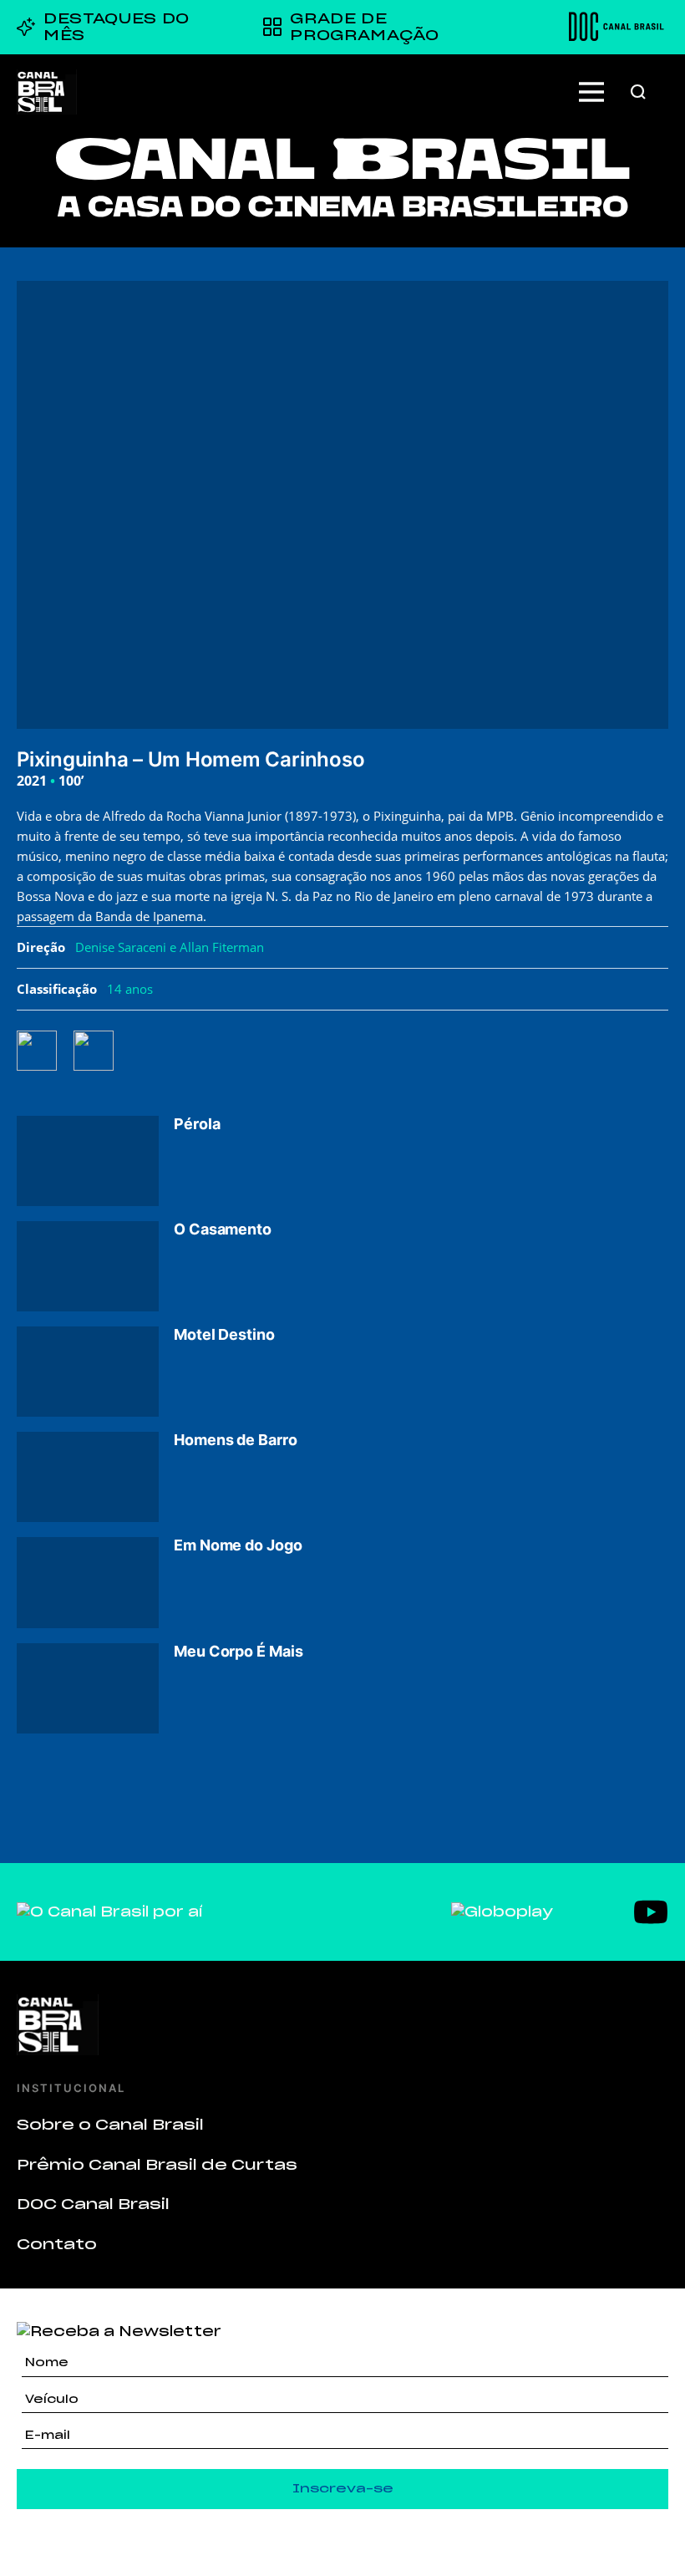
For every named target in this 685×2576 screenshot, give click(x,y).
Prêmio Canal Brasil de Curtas (157, 2165)
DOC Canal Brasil (93, 2204)
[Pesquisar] (638, 92)
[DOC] (616, 27)
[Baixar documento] (45, 1051)
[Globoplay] (502, 1912)
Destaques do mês (117, 27)
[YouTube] (651, 1912)
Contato (57, 2244)
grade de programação (364, 27)
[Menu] (591, 92)
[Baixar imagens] (102, 1051)
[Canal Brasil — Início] (47, 92)
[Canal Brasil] (342, 2025)
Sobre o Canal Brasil (110, 2125)
